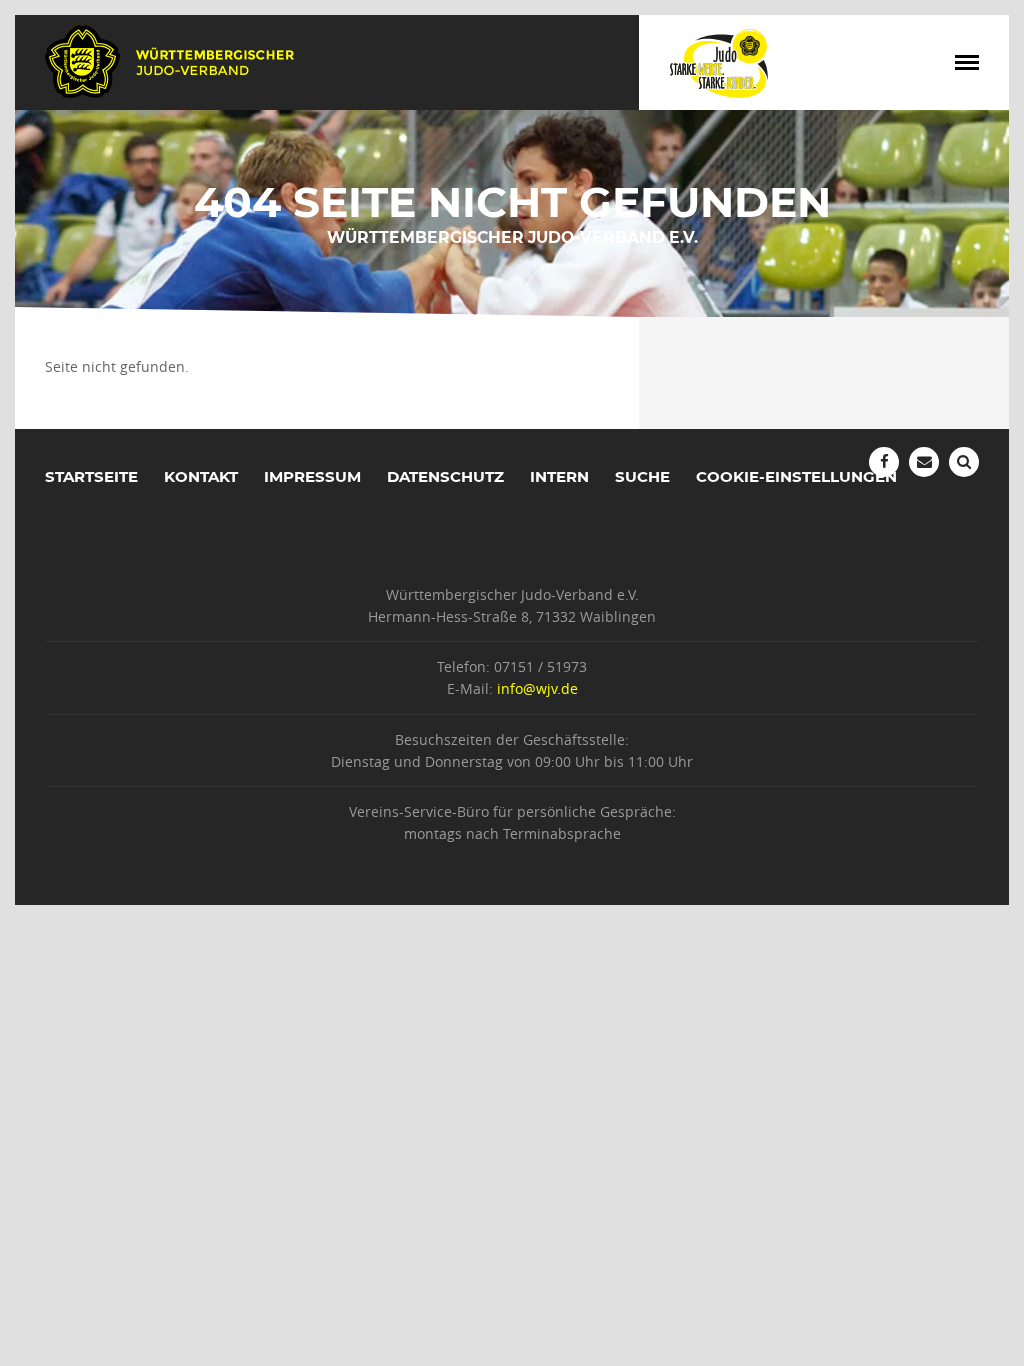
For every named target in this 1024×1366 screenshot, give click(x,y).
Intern (559, 476)
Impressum (312, 476)
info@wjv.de (537, 688)
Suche (642, 476)
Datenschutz (445, 476)
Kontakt (201, 476)
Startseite (91, 476)
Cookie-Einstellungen (796, 476)
